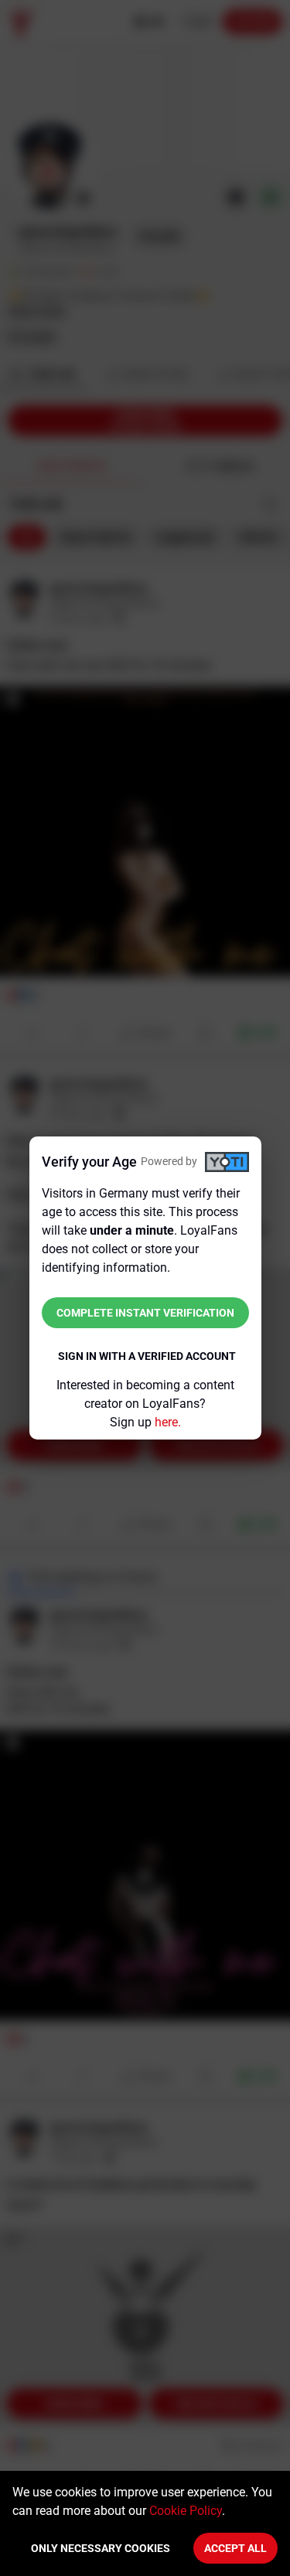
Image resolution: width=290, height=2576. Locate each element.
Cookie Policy (186, 2511)
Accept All (235, 2548)
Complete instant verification (145, 1313)
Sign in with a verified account (147, 1356)
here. (168, 1422)
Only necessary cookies (101, 2548)
